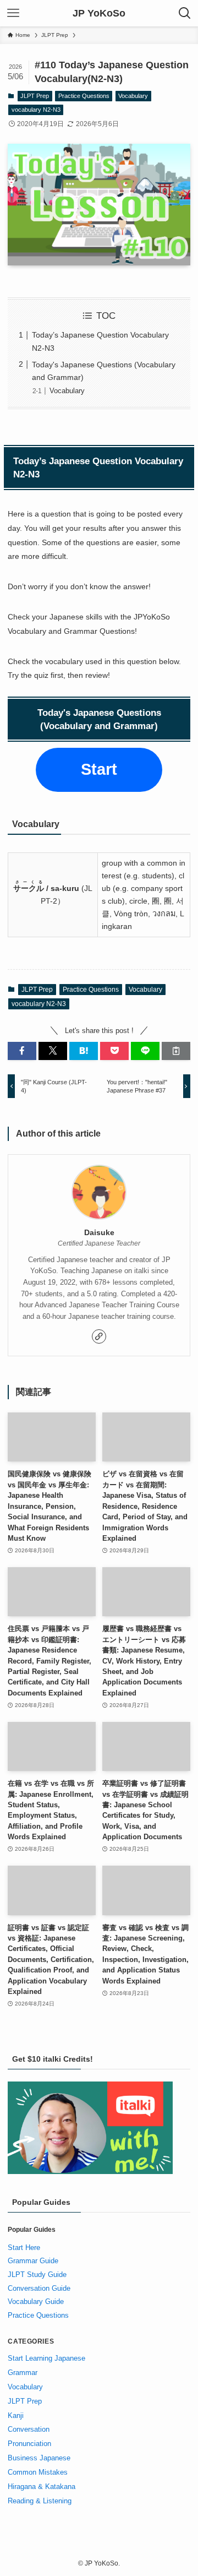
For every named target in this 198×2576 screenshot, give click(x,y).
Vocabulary (133, 96)
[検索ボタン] (185, 13)
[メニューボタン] (13, 13)
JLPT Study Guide (37, 2275)
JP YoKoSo (99, 13)
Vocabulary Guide (36, 2301)
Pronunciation (29, 2444)
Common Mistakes (38, 2472)
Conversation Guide (39, 2288)
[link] (99, 1336)
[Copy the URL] (176, 1051)
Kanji (16, 2415)
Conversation (29, 2429)
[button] (22, 1051)
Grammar (23, 2373)
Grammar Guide (33, 2261)
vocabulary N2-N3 (36, 110)
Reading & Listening (40, 2501)
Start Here (24, 2248)
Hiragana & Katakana (42, 2487)
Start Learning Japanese (46, 2358)
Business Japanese (39, 2458)
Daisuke (99, 1232)
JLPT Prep (35, 96)
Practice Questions (84, 96)
